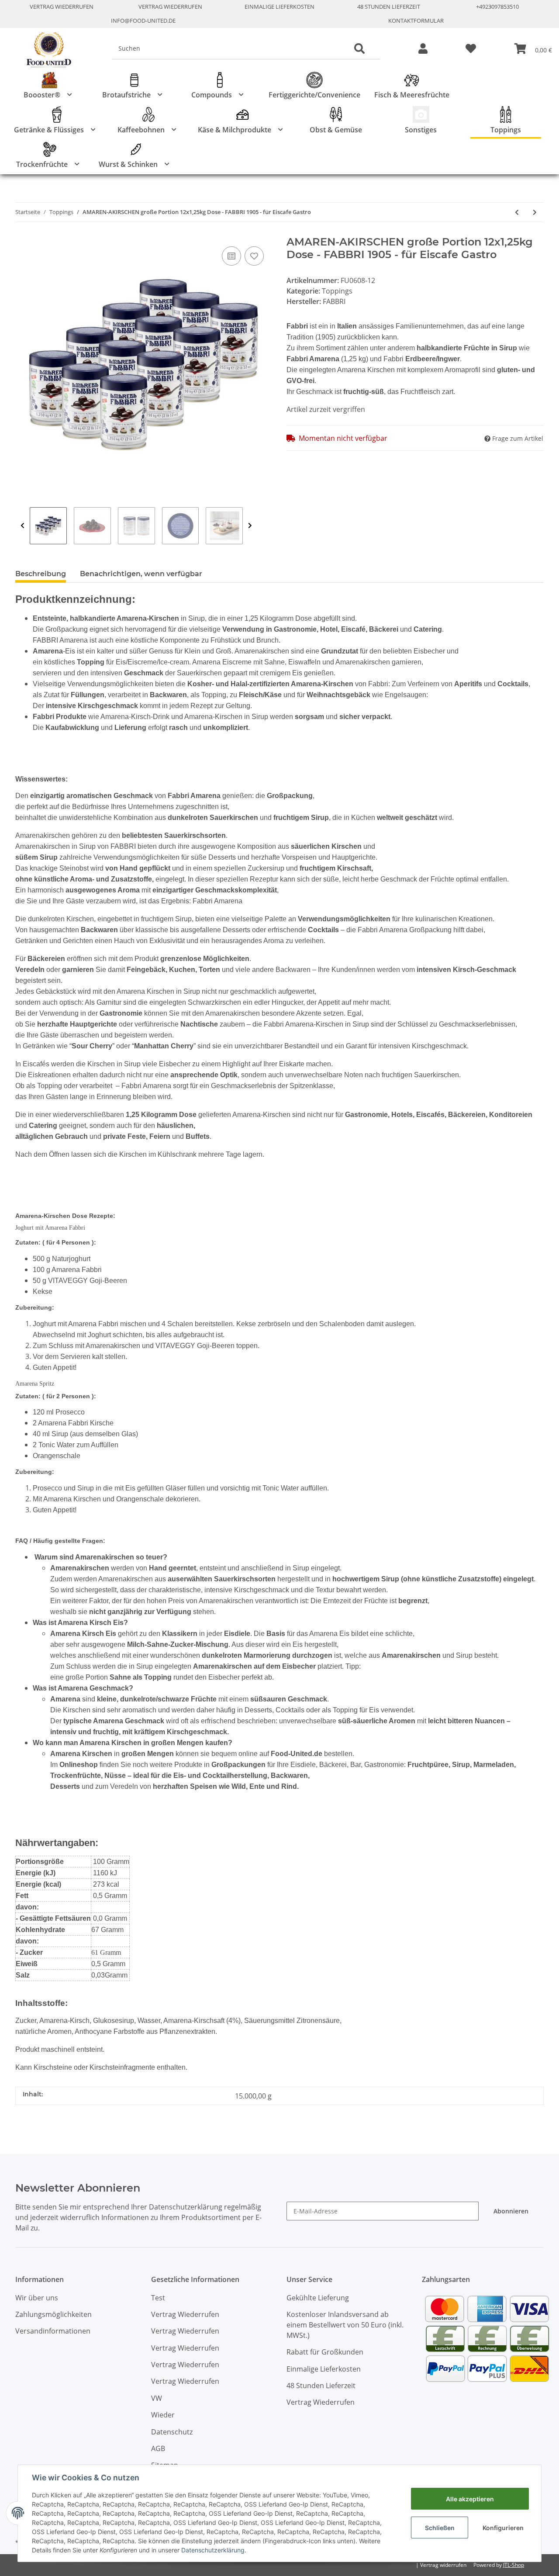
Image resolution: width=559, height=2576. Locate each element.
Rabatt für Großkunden (325, 2352)
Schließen (440, 2528)
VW (157, 2398)
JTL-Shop (514, 2565)
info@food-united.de (143, 21)
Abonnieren (511, 2211)
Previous (22, 526)
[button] (423, 49)
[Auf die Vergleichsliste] (231, 256)
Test (158, 2298)
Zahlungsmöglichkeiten (53, 2314)
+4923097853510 (497, 7)
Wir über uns (37, 2298)
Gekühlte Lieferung (318, 2298)
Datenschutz (172, 2432)
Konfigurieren (503, 2528)
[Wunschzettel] (471, 49)
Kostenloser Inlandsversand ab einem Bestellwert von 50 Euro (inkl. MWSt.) (345, 2325)
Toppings (337, 291)
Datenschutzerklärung (213, 2550)
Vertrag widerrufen (443, 2565)
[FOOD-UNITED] (45, 50)
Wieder (163, 2415)
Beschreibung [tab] (41, 574)
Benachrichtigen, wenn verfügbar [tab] (141, 574)
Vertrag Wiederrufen (62, 7)
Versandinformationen (53, 2331)
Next (250, 526)
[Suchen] (359, 49)
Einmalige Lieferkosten (279, 7)
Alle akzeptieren (470, 2499)
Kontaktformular (416, 21)
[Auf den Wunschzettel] (254, 256)
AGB (158, 2448)
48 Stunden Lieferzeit (389, 7)
